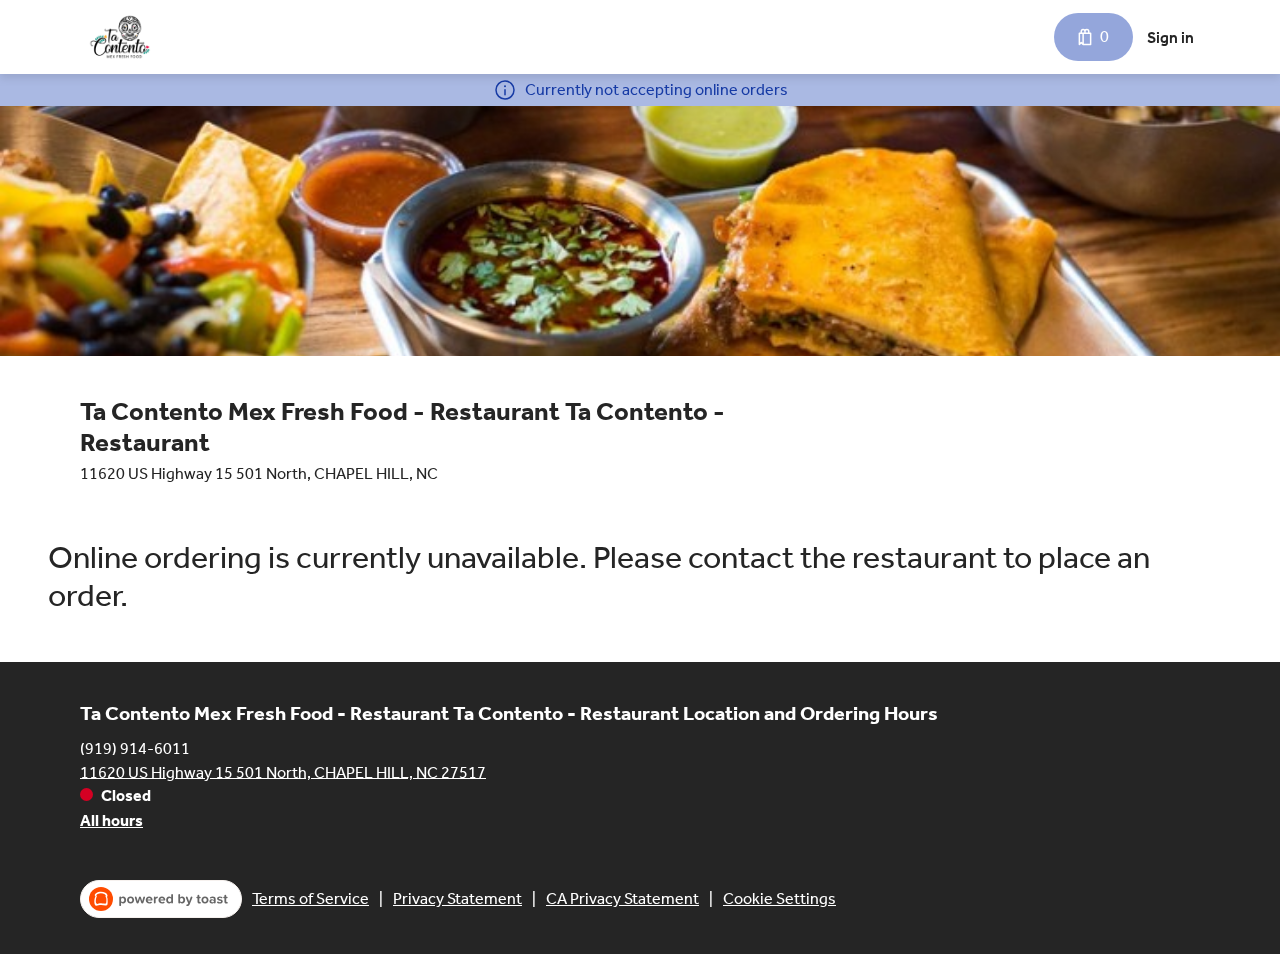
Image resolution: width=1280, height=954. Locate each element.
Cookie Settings (779, 898)
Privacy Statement (457, 898)
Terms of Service (310, 898)
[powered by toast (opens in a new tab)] (161, 899)
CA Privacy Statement (622, 898)
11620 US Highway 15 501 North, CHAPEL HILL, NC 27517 (283, 771)
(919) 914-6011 (135, 747)
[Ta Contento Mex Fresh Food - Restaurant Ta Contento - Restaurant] (120, 37)
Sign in (1170, 37)
